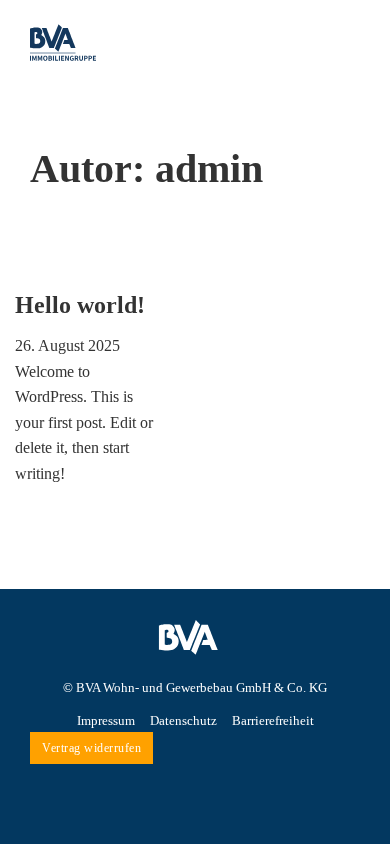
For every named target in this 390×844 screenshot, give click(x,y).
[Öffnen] (344, 42)
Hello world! (80, 305)
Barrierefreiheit (273, 720)
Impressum (106, 720)
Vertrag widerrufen (91, 748)
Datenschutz (183, 720)
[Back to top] (347, 724)
